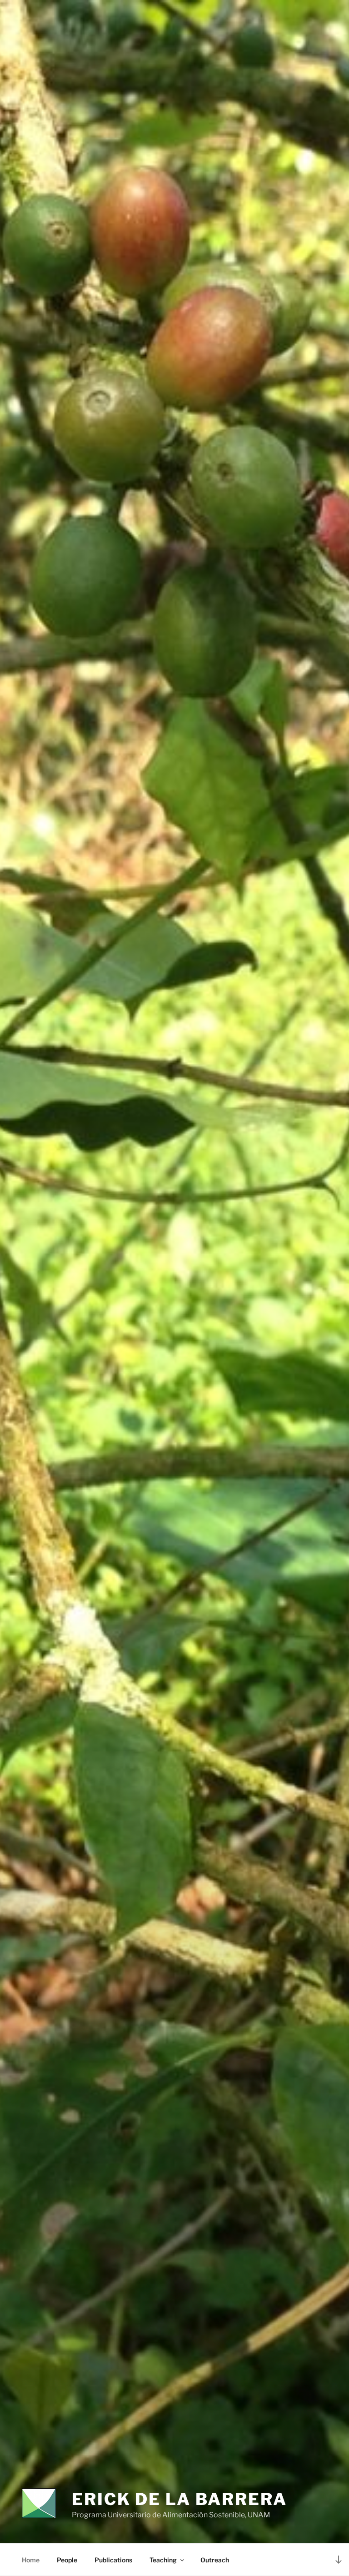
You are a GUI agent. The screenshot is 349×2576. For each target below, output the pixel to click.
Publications (113, 2560)
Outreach (215, 2560)
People (67, 2560)
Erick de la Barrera (179, 2499)
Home (31, 2560)
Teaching (163, 2560)
